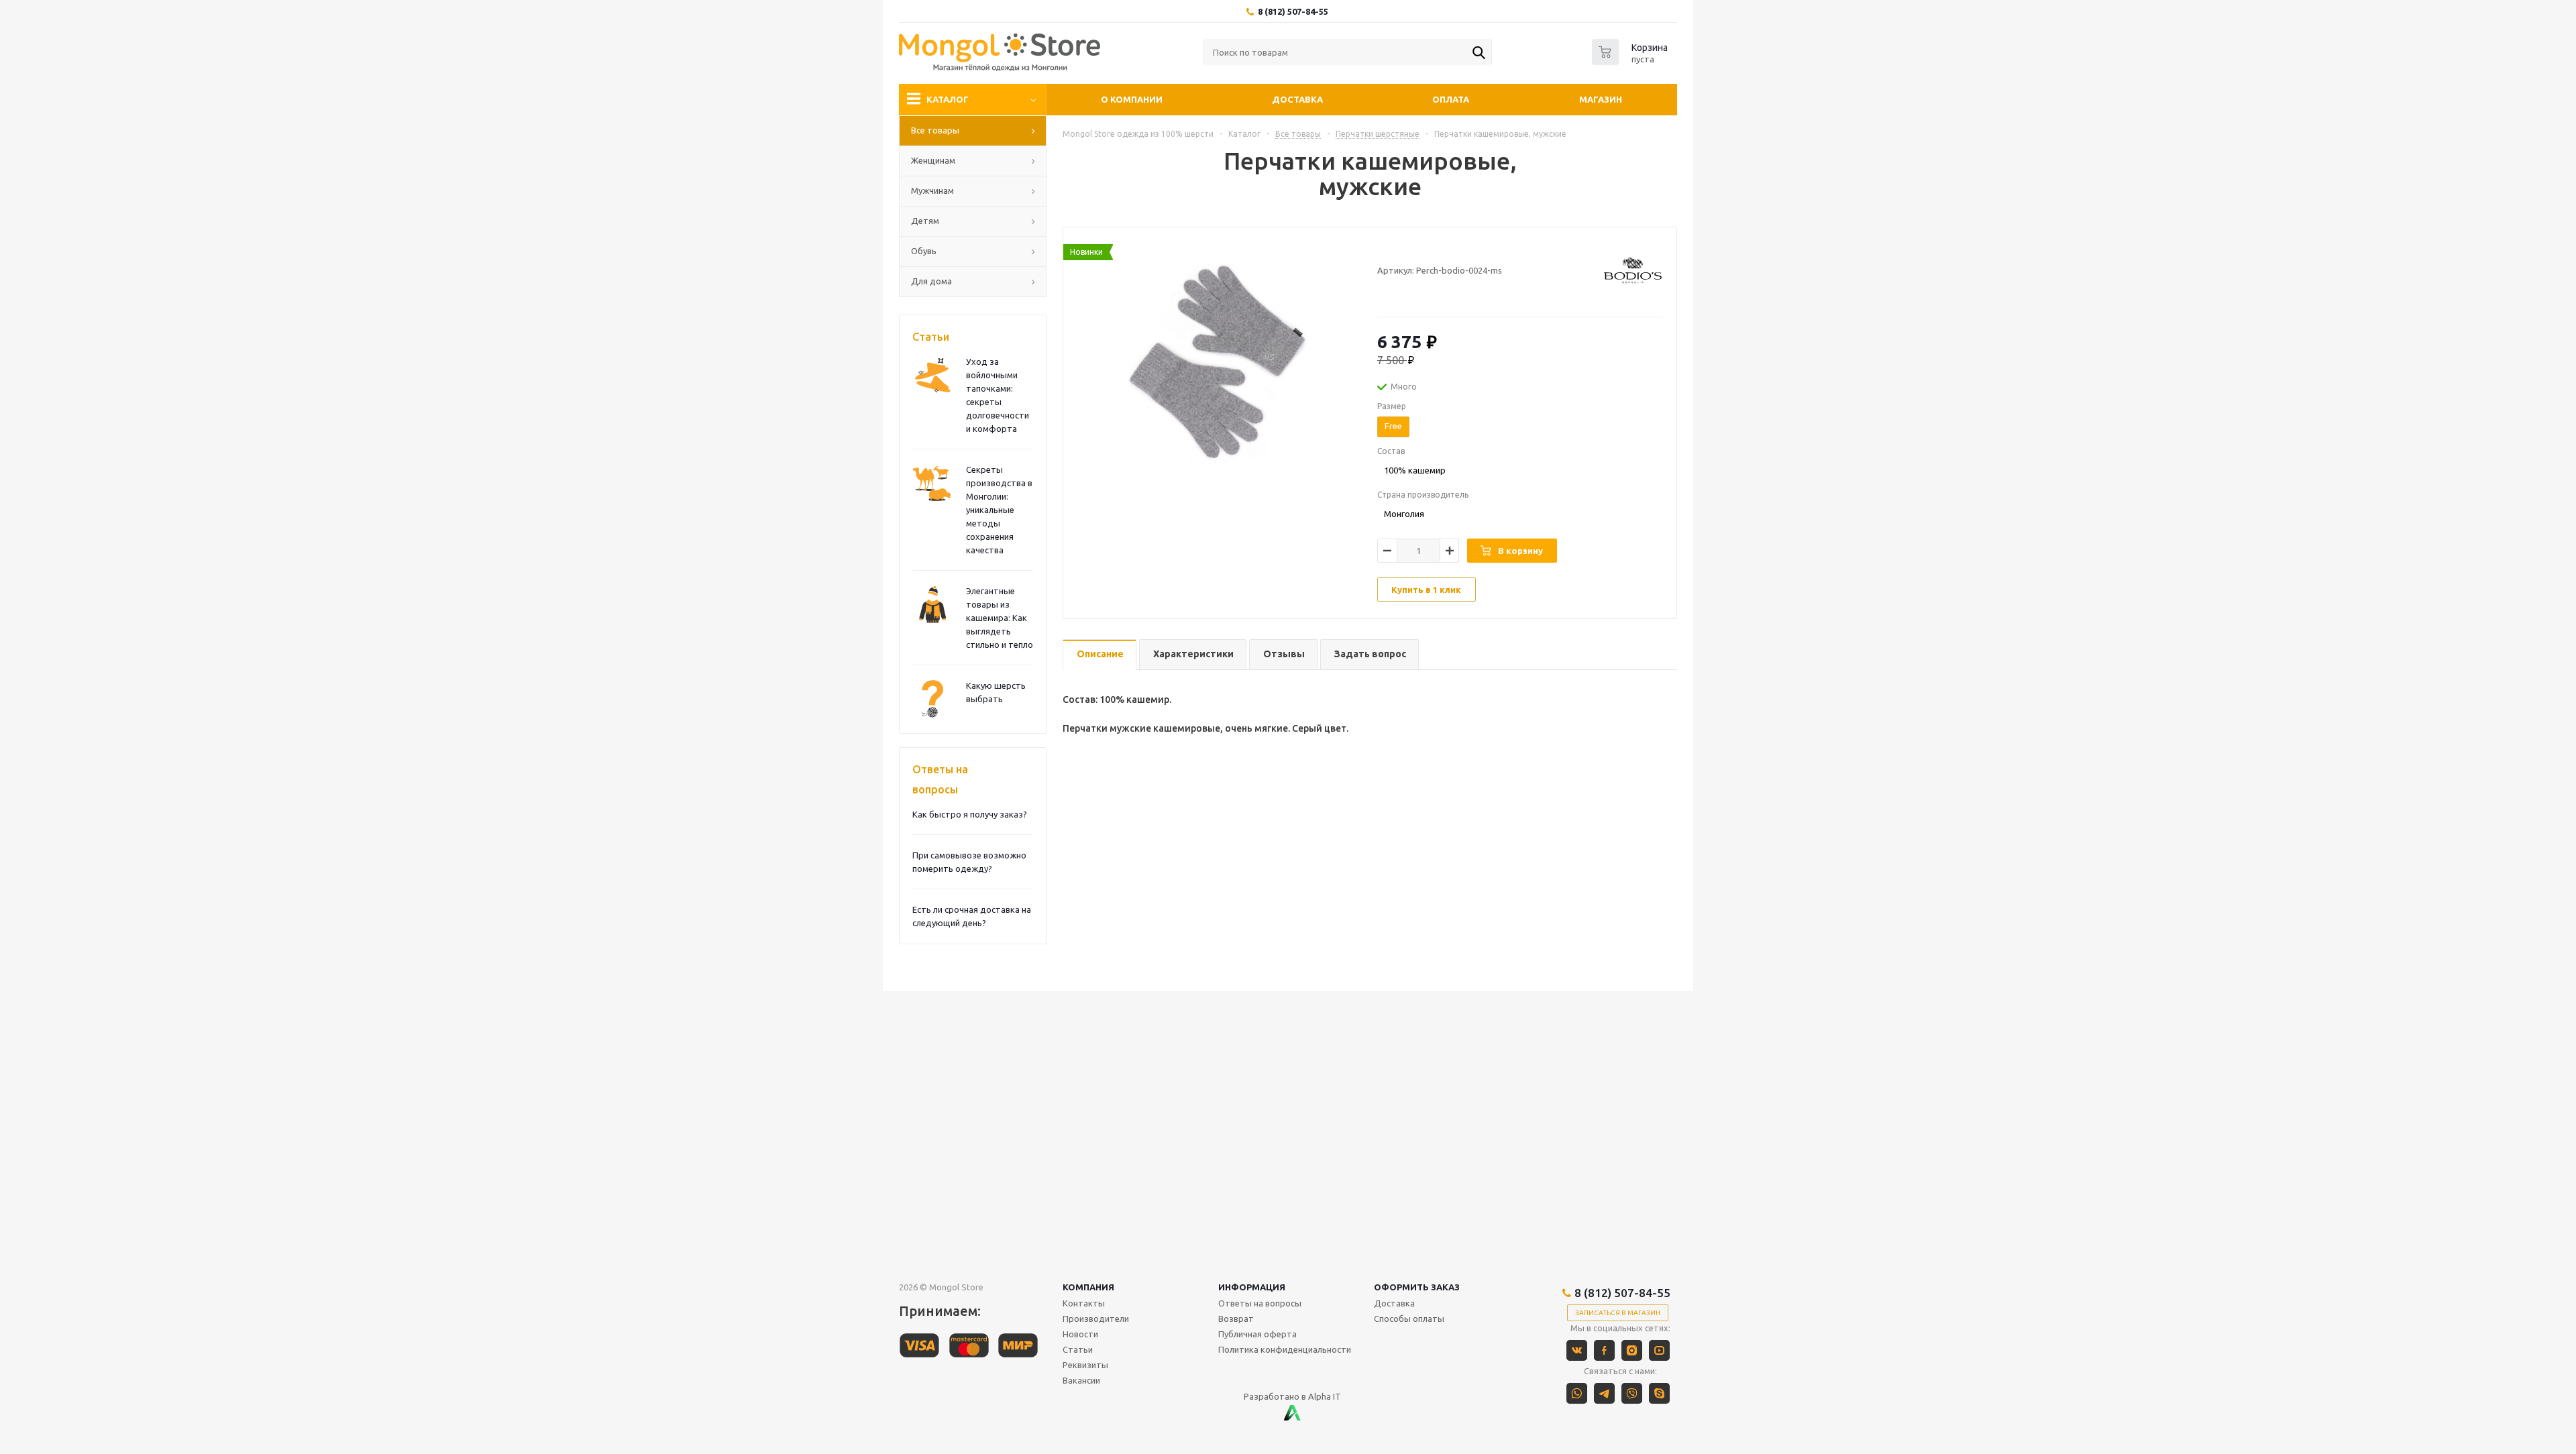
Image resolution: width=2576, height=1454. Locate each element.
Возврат (1236, 1319)
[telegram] (1604, 1393)
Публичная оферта (1257, 1334)
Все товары (935, 130)
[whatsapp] (1577, 1393)
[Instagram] (1632, 1350)
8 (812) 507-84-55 (1293, 11)
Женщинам (933, 160)
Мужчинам (932, 190)
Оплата (1451, 99)
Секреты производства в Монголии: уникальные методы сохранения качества (999, 510)
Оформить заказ (1417, 1287)
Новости (1080, 1334)
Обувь (924, 251)
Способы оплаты (1409, 1319)
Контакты (1084, 1303)
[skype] (1659, 1393)
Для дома (931, 281)
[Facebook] (1604, 1350)
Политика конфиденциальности (1285, 1349)
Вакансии (1081, 1380)
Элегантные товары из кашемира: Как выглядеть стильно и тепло (1000, 618)
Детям (925, 221)
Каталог (948, 99)
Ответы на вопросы (940, 779)
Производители (1096, 1319)
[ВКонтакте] (1577, 1350)
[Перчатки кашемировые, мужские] (1217, 359)
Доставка (1297, 99)
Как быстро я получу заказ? (970, 814)
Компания (1088, 1287)
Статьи (931, 337)
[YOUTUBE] (1659, 1350)
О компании (1132, 99)
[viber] (1632, 1393)
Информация (1252, 1287)
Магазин (1601, 99)
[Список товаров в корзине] (1631, 61)
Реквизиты (1085, 1365)
